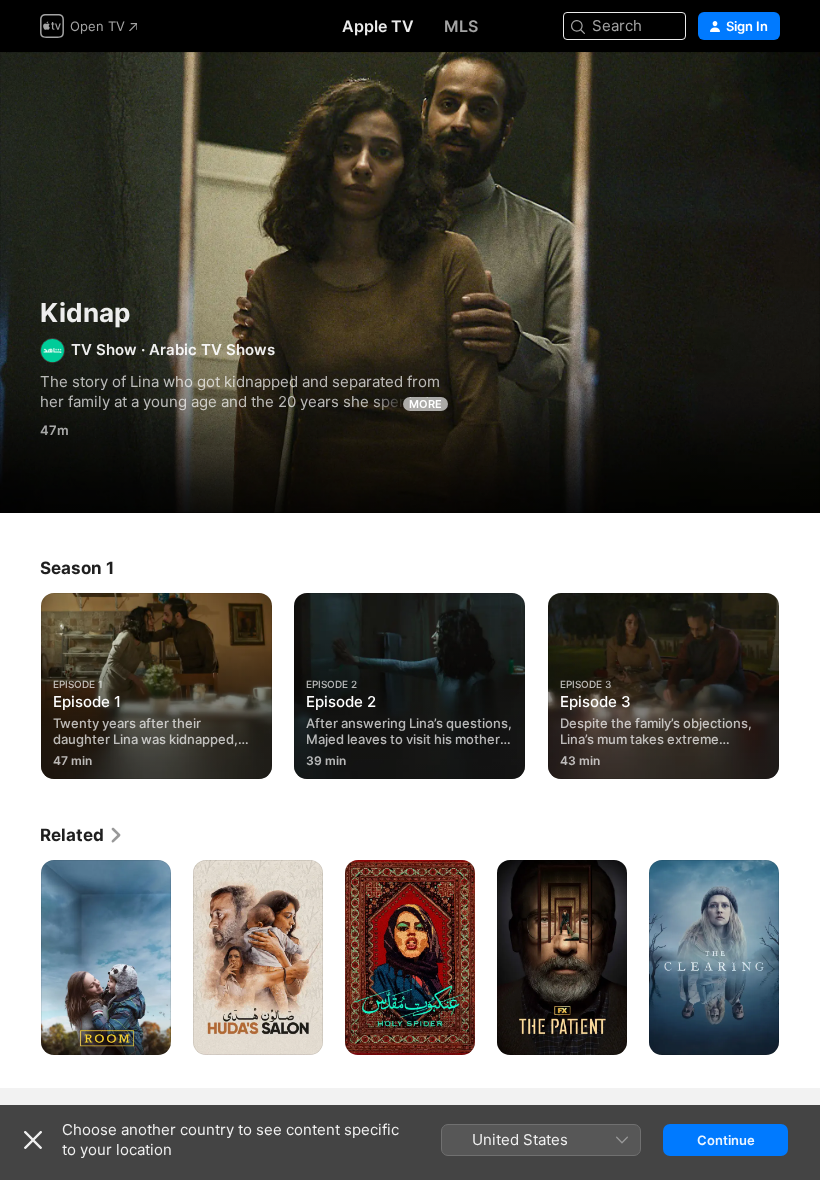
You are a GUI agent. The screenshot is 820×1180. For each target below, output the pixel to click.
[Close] (33, 1140)
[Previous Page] (20, 682)
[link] (82, 835)
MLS (461, 26)
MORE (425, 404)
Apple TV (378, 26)
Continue (726, 1140)
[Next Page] (800, 682)
